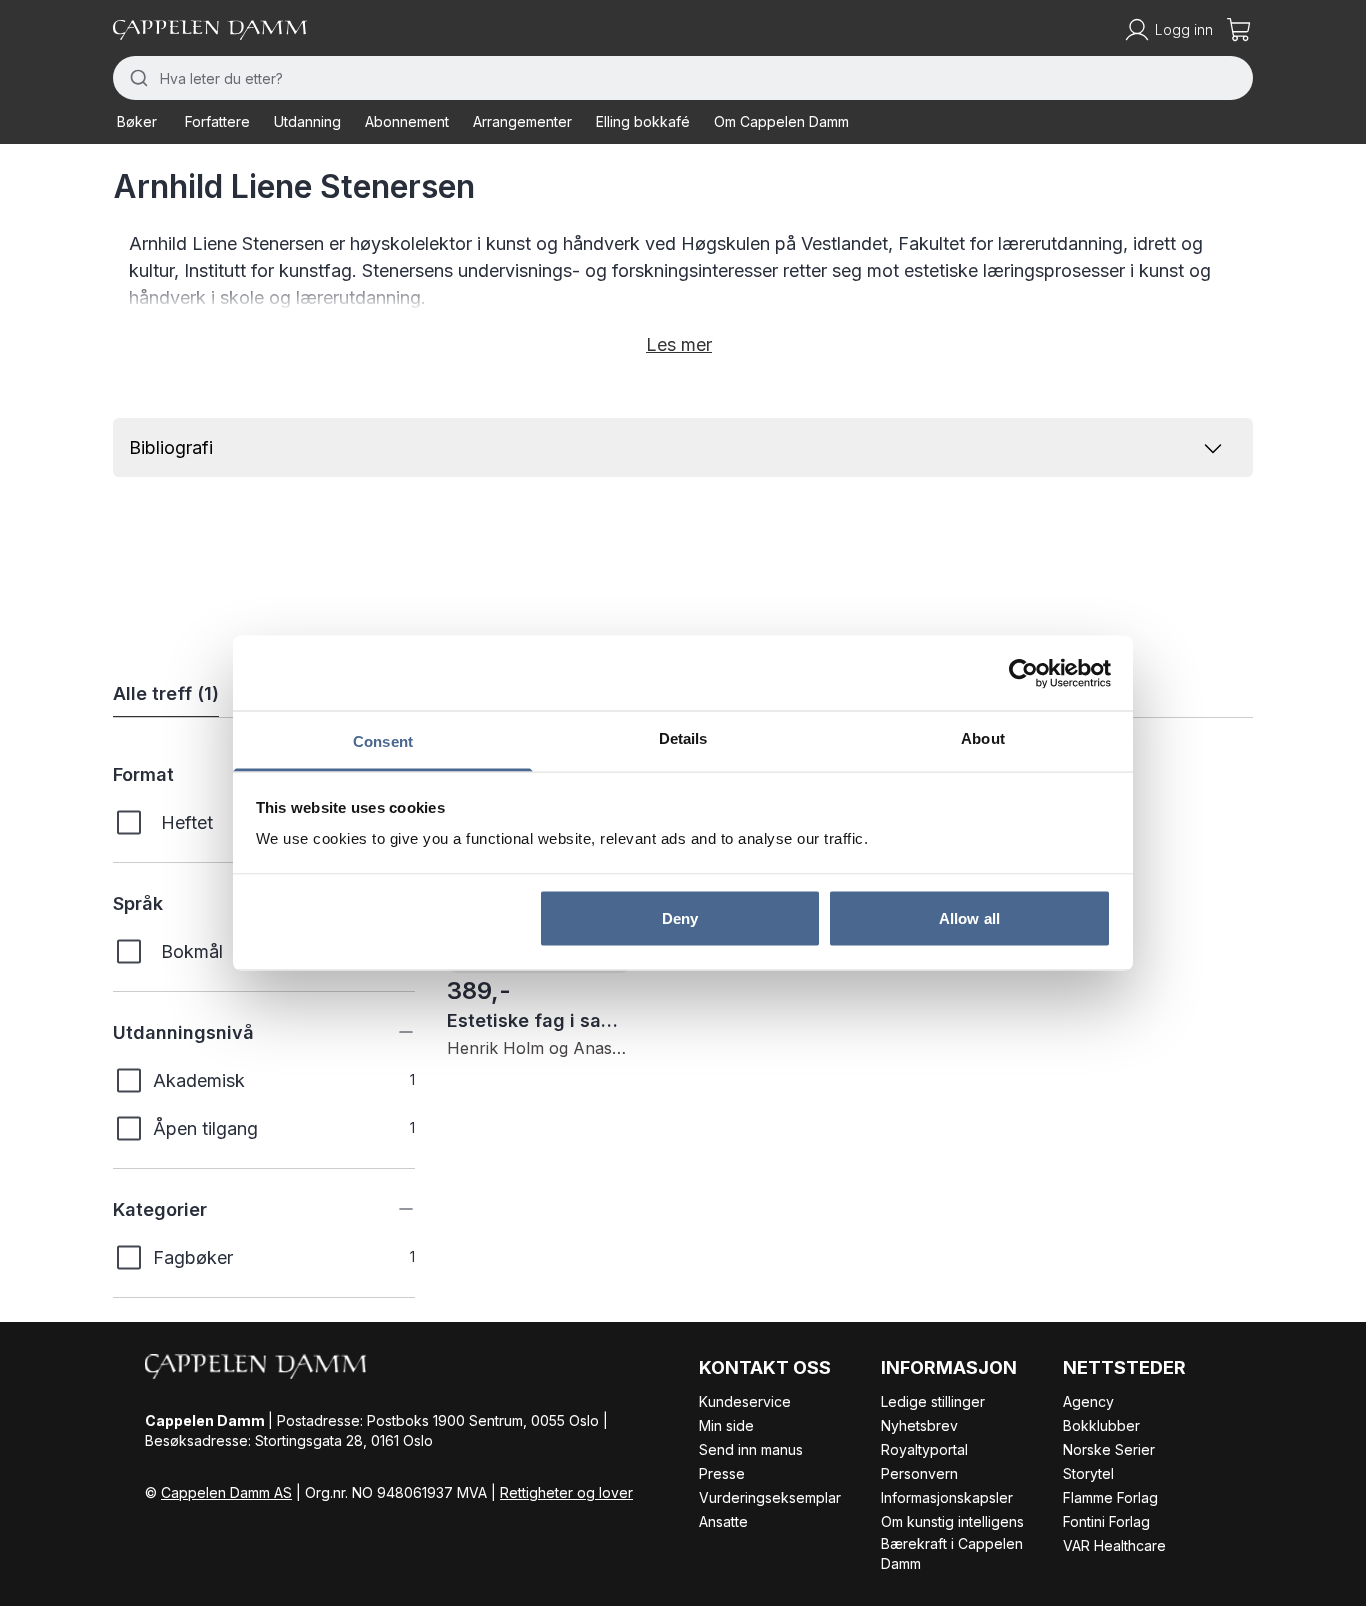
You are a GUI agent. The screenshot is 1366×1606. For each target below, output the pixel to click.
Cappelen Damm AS (226, 1492)
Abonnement (407, 121)
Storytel (1088, 1473)
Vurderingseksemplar (770, 1497)
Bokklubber (1101, 1425)
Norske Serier (1109, 1449)
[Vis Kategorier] (391, 1209)
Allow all (969, 917)
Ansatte (723, 1521)
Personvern (919, 1473)
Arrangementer (522, 121)
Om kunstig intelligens (952, 1521)
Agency (1088, 1401)
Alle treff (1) (166, 693)
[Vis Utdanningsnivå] (391, 1032)
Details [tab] (683, 738)
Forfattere (217, 121)
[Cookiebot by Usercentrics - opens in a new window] (1023, 673)
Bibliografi (171, 447)
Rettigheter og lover (566, 1492)
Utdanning (307, 121)
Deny (680, 917)
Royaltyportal (924, 1449)
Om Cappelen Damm (781, 121)
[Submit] (136, 78)
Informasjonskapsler (947, 1497)
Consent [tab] (383, 741)
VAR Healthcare (1114, 1545)
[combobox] (683, 78)
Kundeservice (745, 1401)
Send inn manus (751, 1449)
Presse (722, 1473)
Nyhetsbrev (919, 1425)
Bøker (137, 121)
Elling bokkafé (643, 121)
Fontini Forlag (1106, 1521)
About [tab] (983, 738)
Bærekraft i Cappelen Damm (952, 1553)
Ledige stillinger (933, 1401)
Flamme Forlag (1110, 1497)
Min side (726, 1425)
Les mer (679, 344)
